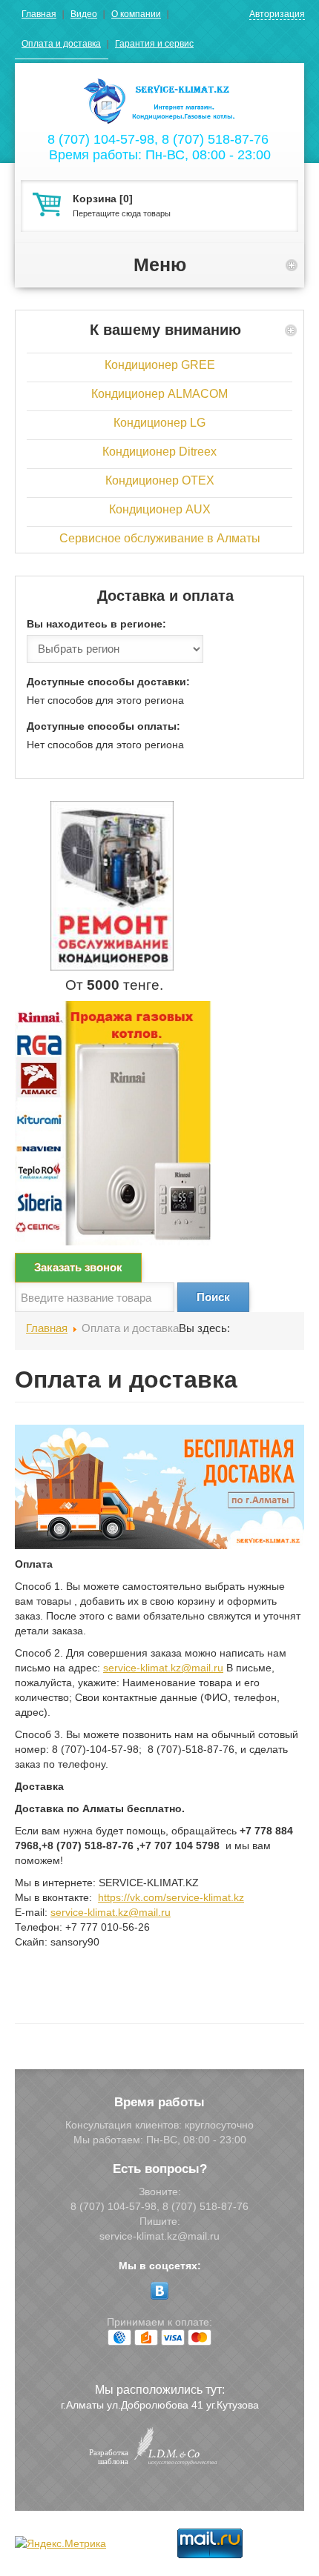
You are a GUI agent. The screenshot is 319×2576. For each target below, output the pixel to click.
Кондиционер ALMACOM (159, 394)
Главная (39, 14)
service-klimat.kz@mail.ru (163, 1668)
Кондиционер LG (159, 423)
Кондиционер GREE (160, 365)
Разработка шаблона (109, 2457)
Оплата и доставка (61, 44)
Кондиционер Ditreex (159, 452)
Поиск (213, 1297)
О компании (136, 14)
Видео (84, 14)
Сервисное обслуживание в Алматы (160, 538)
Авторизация (277, 14)
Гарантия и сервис (154, 44)
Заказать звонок (78, 1267)
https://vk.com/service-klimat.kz (171, 1897)
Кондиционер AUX (160, 509)
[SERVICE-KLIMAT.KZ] (159, 95)
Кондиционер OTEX (160, 480)
